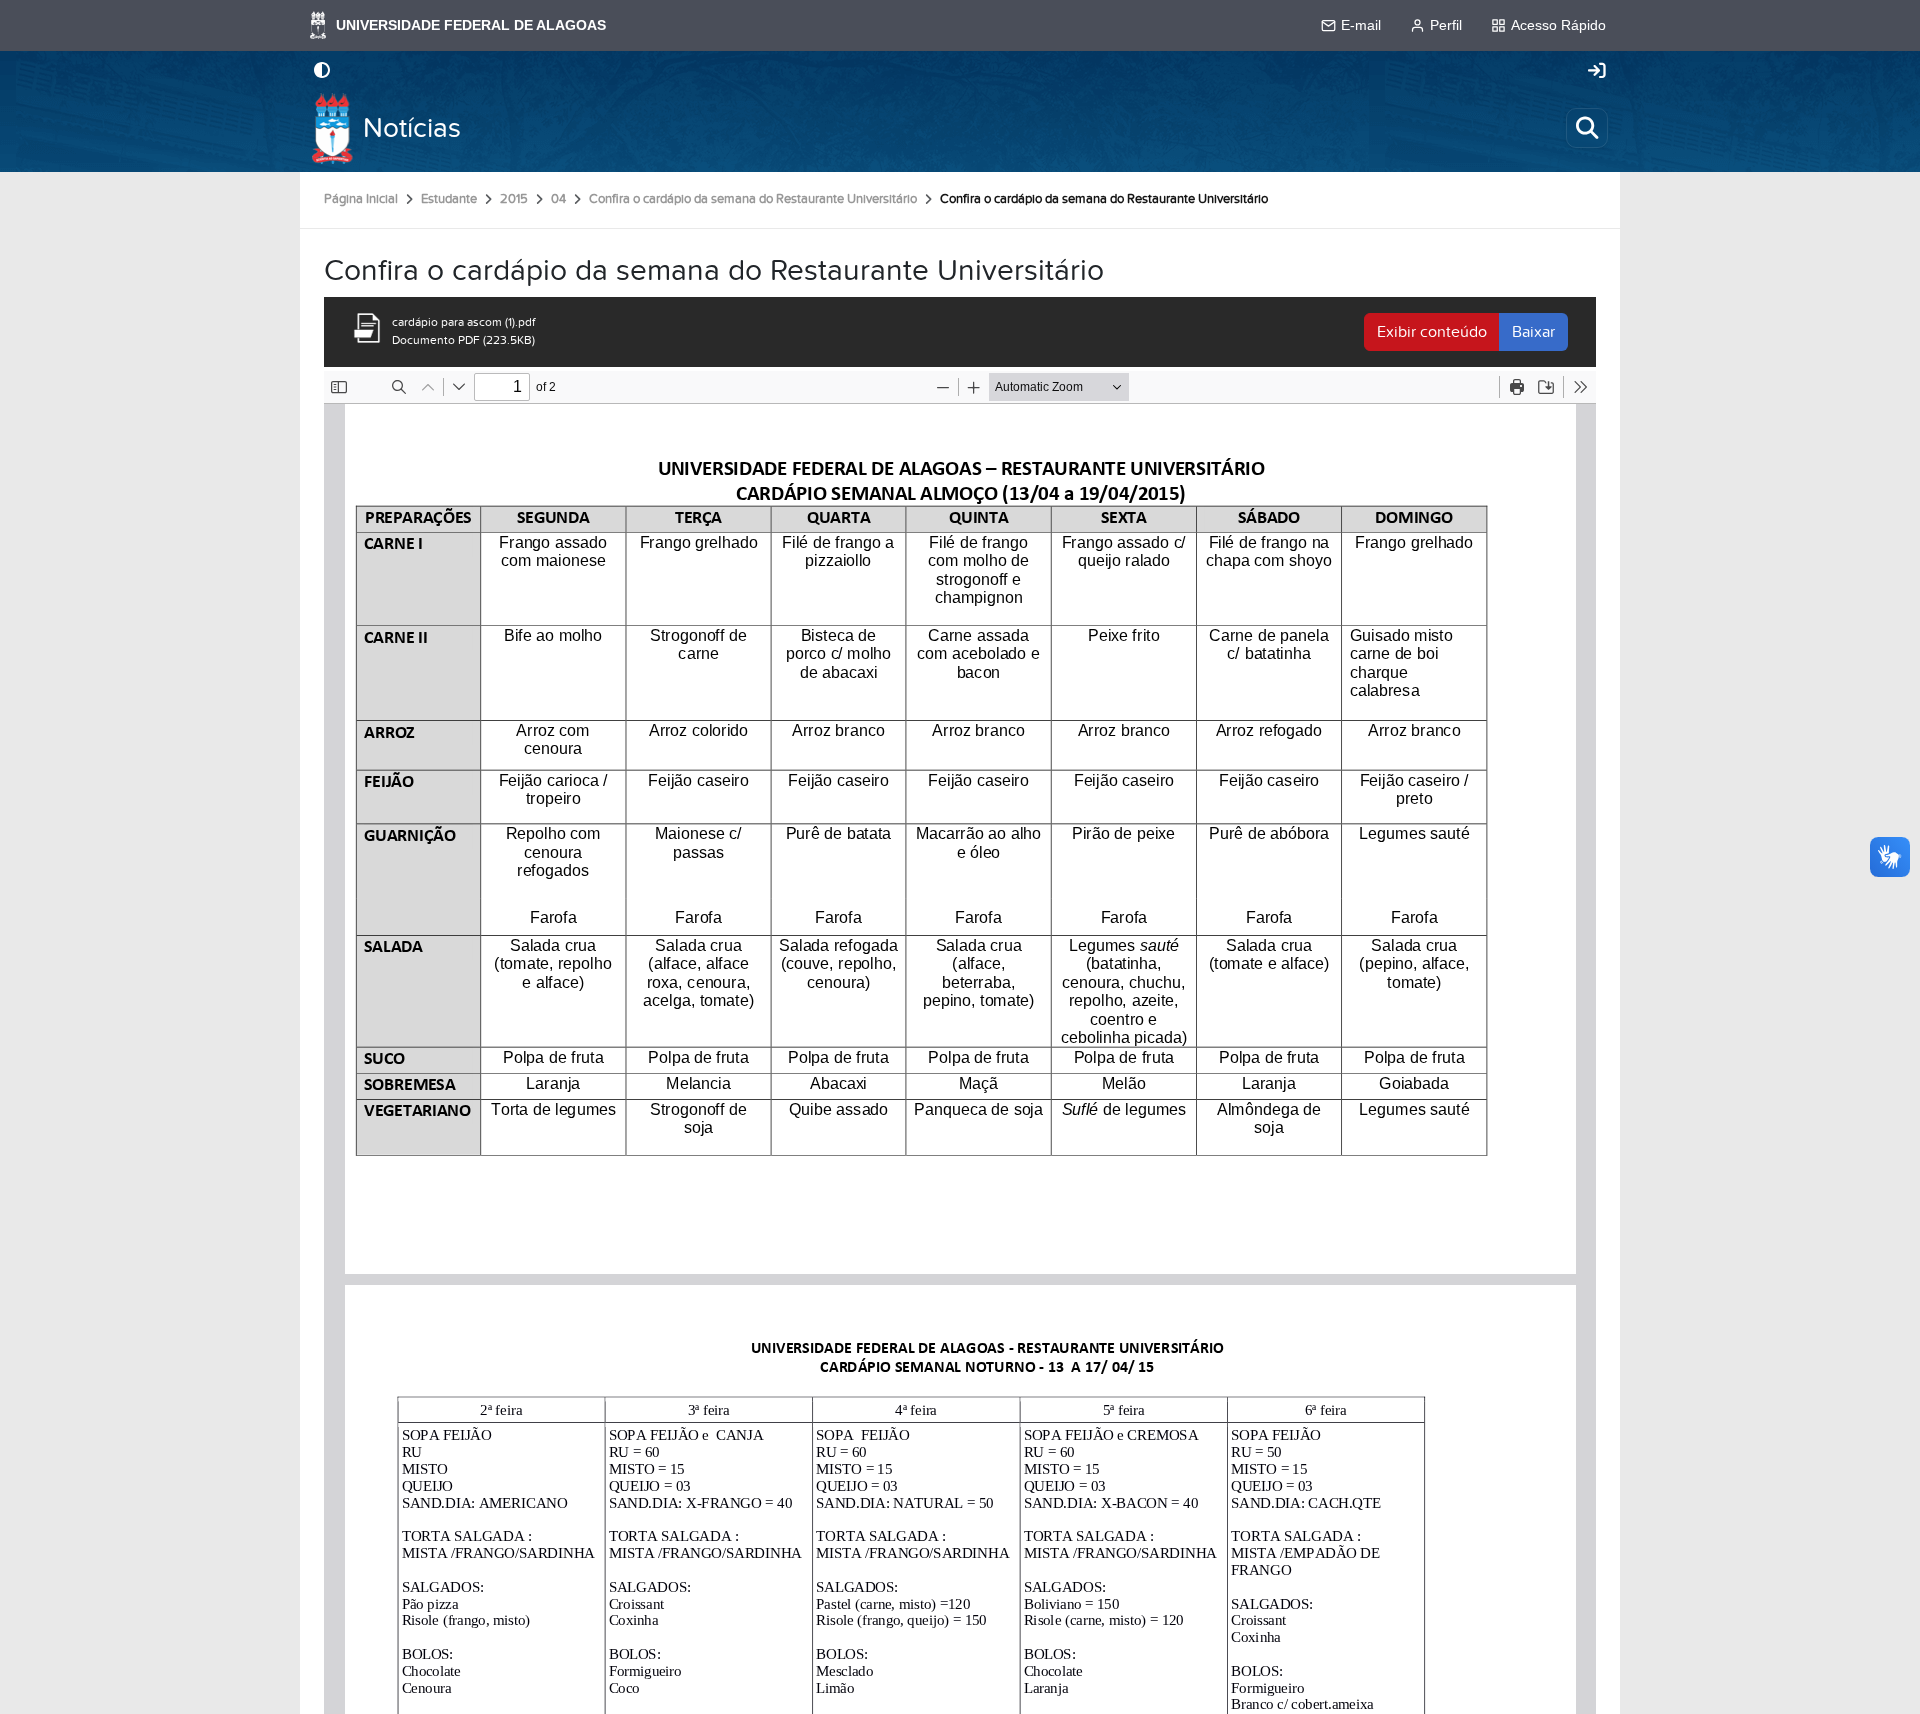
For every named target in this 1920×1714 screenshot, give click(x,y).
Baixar (1533, 332)
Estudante (449, 199)
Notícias (412, 128)
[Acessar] (1597, 72)
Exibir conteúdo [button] (1432, 332)
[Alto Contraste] (322, 72)
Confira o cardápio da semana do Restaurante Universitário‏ (753, 199)
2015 (514, 199)
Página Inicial (361, 199)
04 (558, 199)
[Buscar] (1587, 128)
